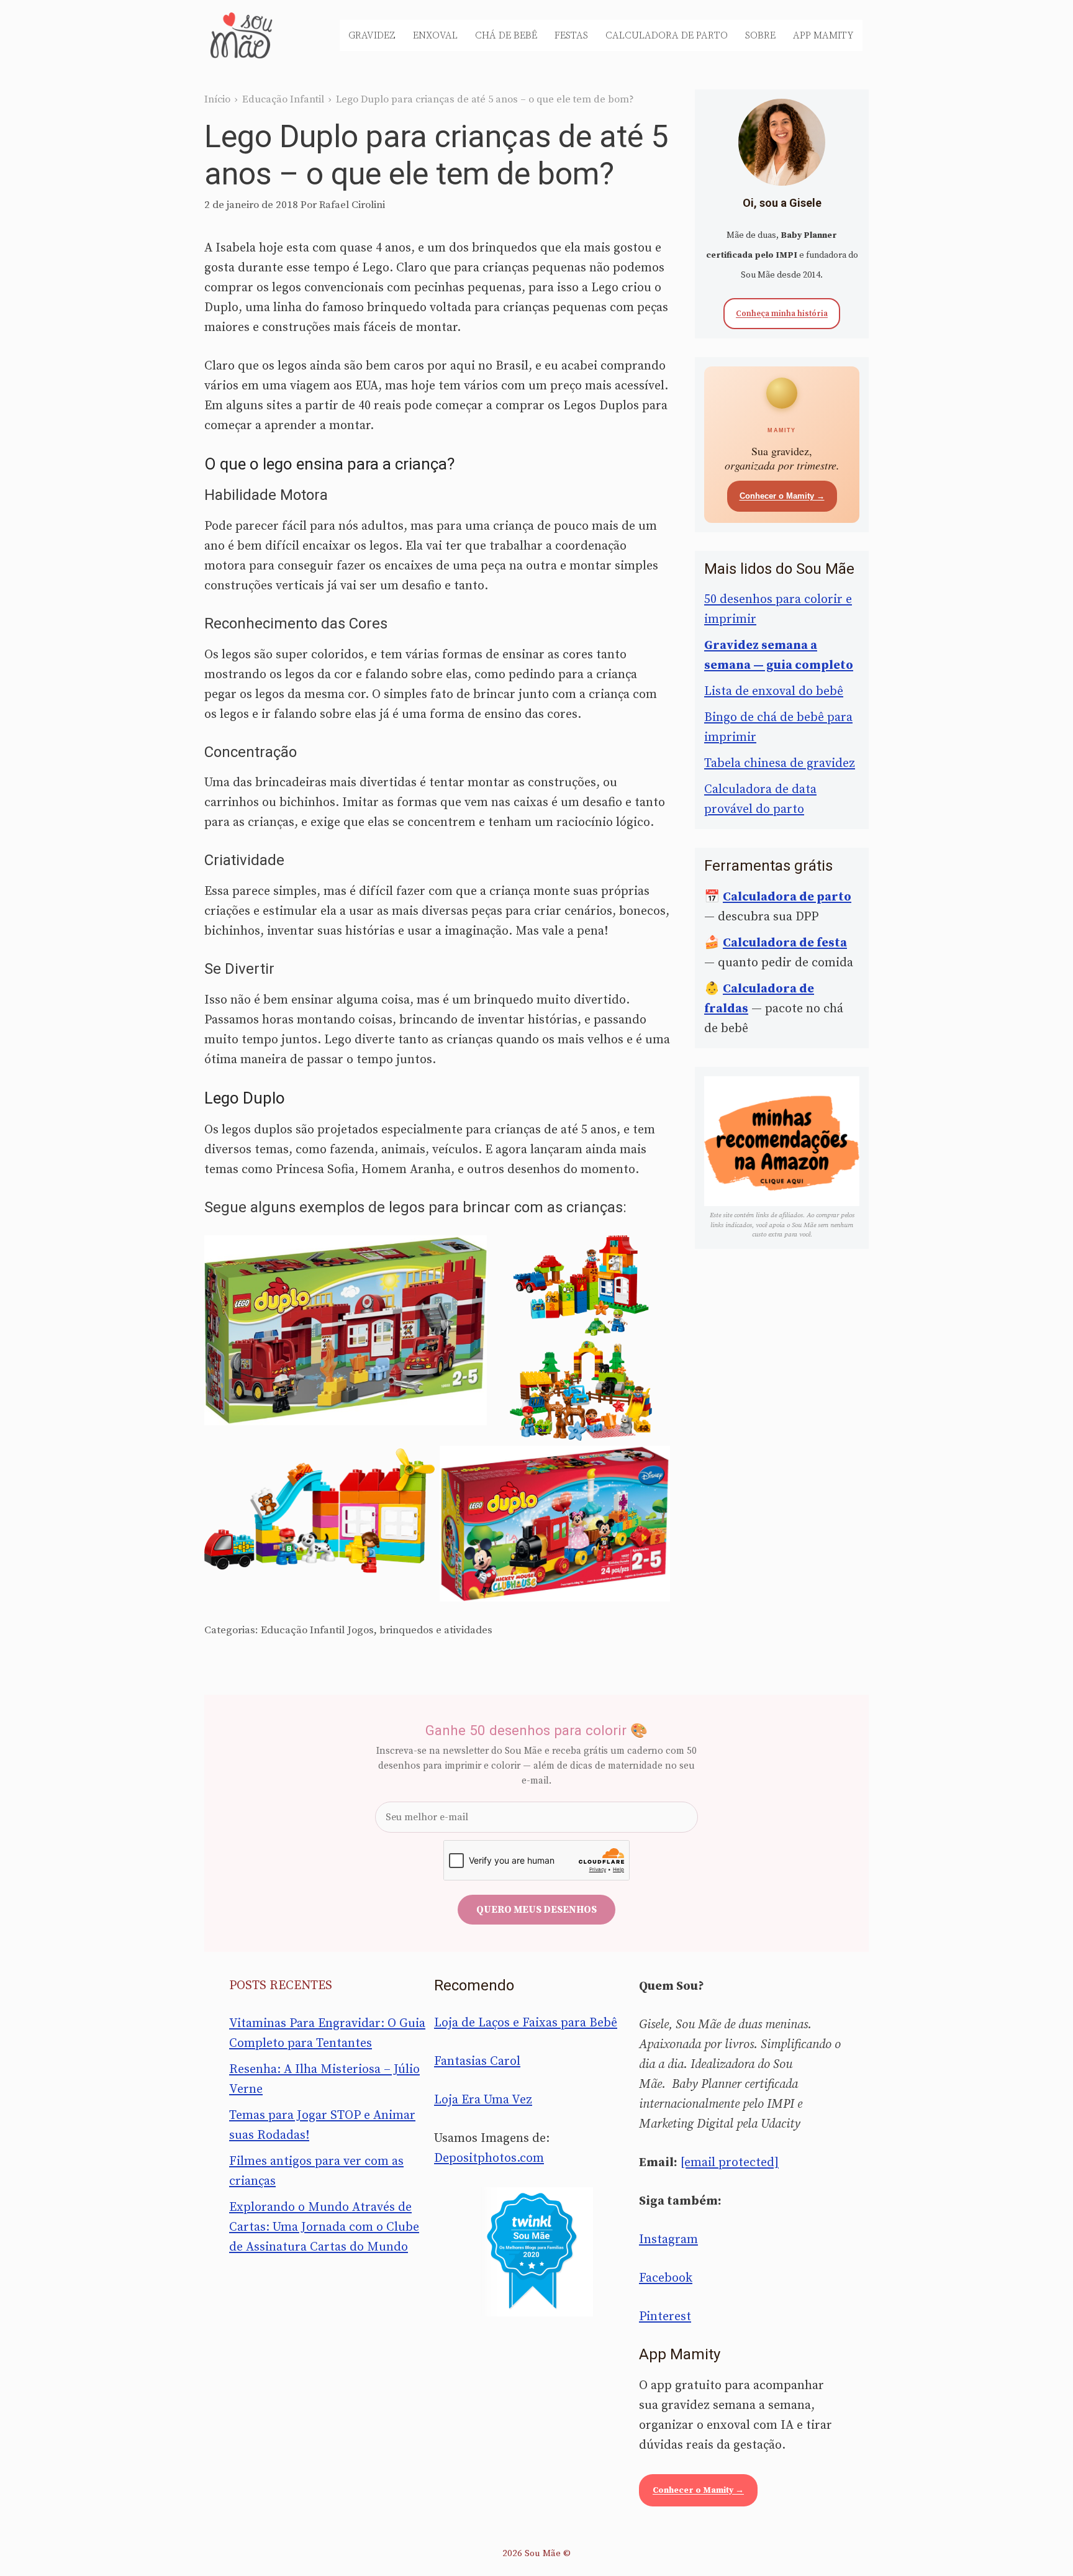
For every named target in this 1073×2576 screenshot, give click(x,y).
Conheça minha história (782, 314)
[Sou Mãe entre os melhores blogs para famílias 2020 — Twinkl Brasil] (537, 2252)
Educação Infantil (283, 99)
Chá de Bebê (506, 35)
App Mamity (823, 35)
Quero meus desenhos (536, 1910)
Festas (571, 35)
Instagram (668, 2240)
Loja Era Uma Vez (483, 2100)
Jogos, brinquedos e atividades (420, 1630)
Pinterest (665, 2317)
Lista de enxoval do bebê (774, 692)
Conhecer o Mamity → (782, 496)
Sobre (760, 35)
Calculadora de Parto (667, 35)
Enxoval (435, 35)
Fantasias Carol (477, 2061)
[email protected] (730, 2163)
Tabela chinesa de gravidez (780, 764)
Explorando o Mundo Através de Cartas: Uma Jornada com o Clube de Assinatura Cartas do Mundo (324, 2227)
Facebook (666, 2278)
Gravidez (372, 35)
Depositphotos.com (489, 2158)
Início (217, 99)
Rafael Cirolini (352, 205)
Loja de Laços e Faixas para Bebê (526, 2023)
